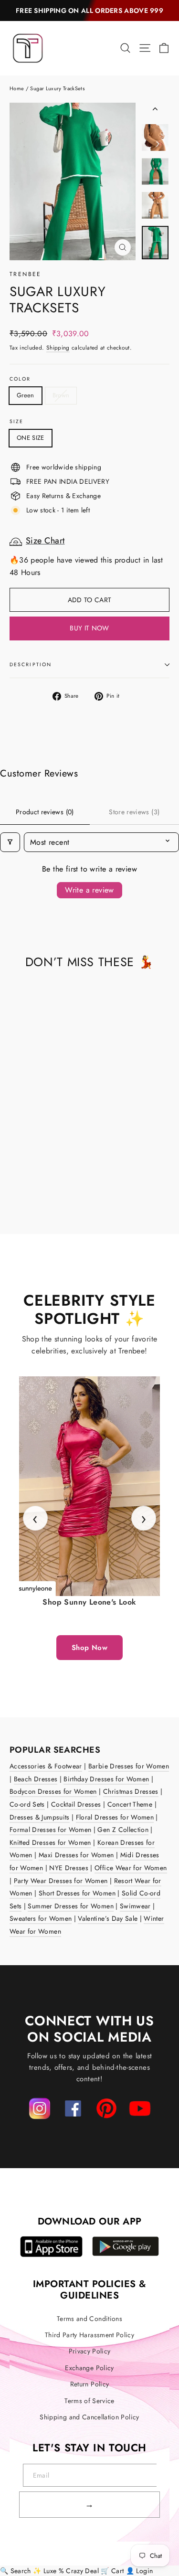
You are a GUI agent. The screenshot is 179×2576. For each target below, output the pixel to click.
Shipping (58, 347)
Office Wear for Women (131, 1868)
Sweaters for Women (41, 1918)
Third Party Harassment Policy (89, 2335)
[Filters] (10, 842)
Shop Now (89, 1648)
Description (31, 665)
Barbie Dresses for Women (129, 1766)
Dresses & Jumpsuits (40, 1817)
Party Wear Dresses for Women (61, 1881)
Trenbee (26, 274)
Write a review (89, 890)
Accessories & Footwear (46, 1766)
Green (26, 395)
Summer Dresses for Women (70, 1906)
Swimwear (135, 1906)
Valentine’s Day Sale (108, 1918)
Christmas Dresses (131, 1791)
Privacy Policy (90, 2351)
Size (16, 422)
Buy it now (89, 628)
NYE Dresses (69, 1868)
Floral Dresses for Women (115, 1817)
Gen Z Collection (123, 1830)
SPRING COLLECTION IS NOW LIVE (90, 11)
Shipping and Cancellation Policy (89, 2417)
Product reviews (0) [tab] (45, 812)
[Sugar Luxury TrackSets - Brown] (25, 1189)
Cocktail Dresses (76, 1804)
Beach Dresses (36, 1779)
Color (20, 379)
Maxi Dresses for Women (76, 1855)
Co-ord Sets (27, 1804)
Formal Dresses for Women (50, 1830)
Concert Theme (130, 1804)
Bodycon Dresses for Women (53, 1791)
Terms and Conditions (89, 2319)
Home (17, 88)
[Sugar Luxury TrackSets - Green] (15, 1189)
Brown (61, 395)
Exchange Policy (89, 2368)
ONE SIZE (31, 438)
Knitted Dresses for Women (50, 1842)
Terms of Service (89, 2401)
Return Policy (90, 2384)
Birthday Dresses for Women (106, 1779)
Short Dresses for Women (77, 1893)
